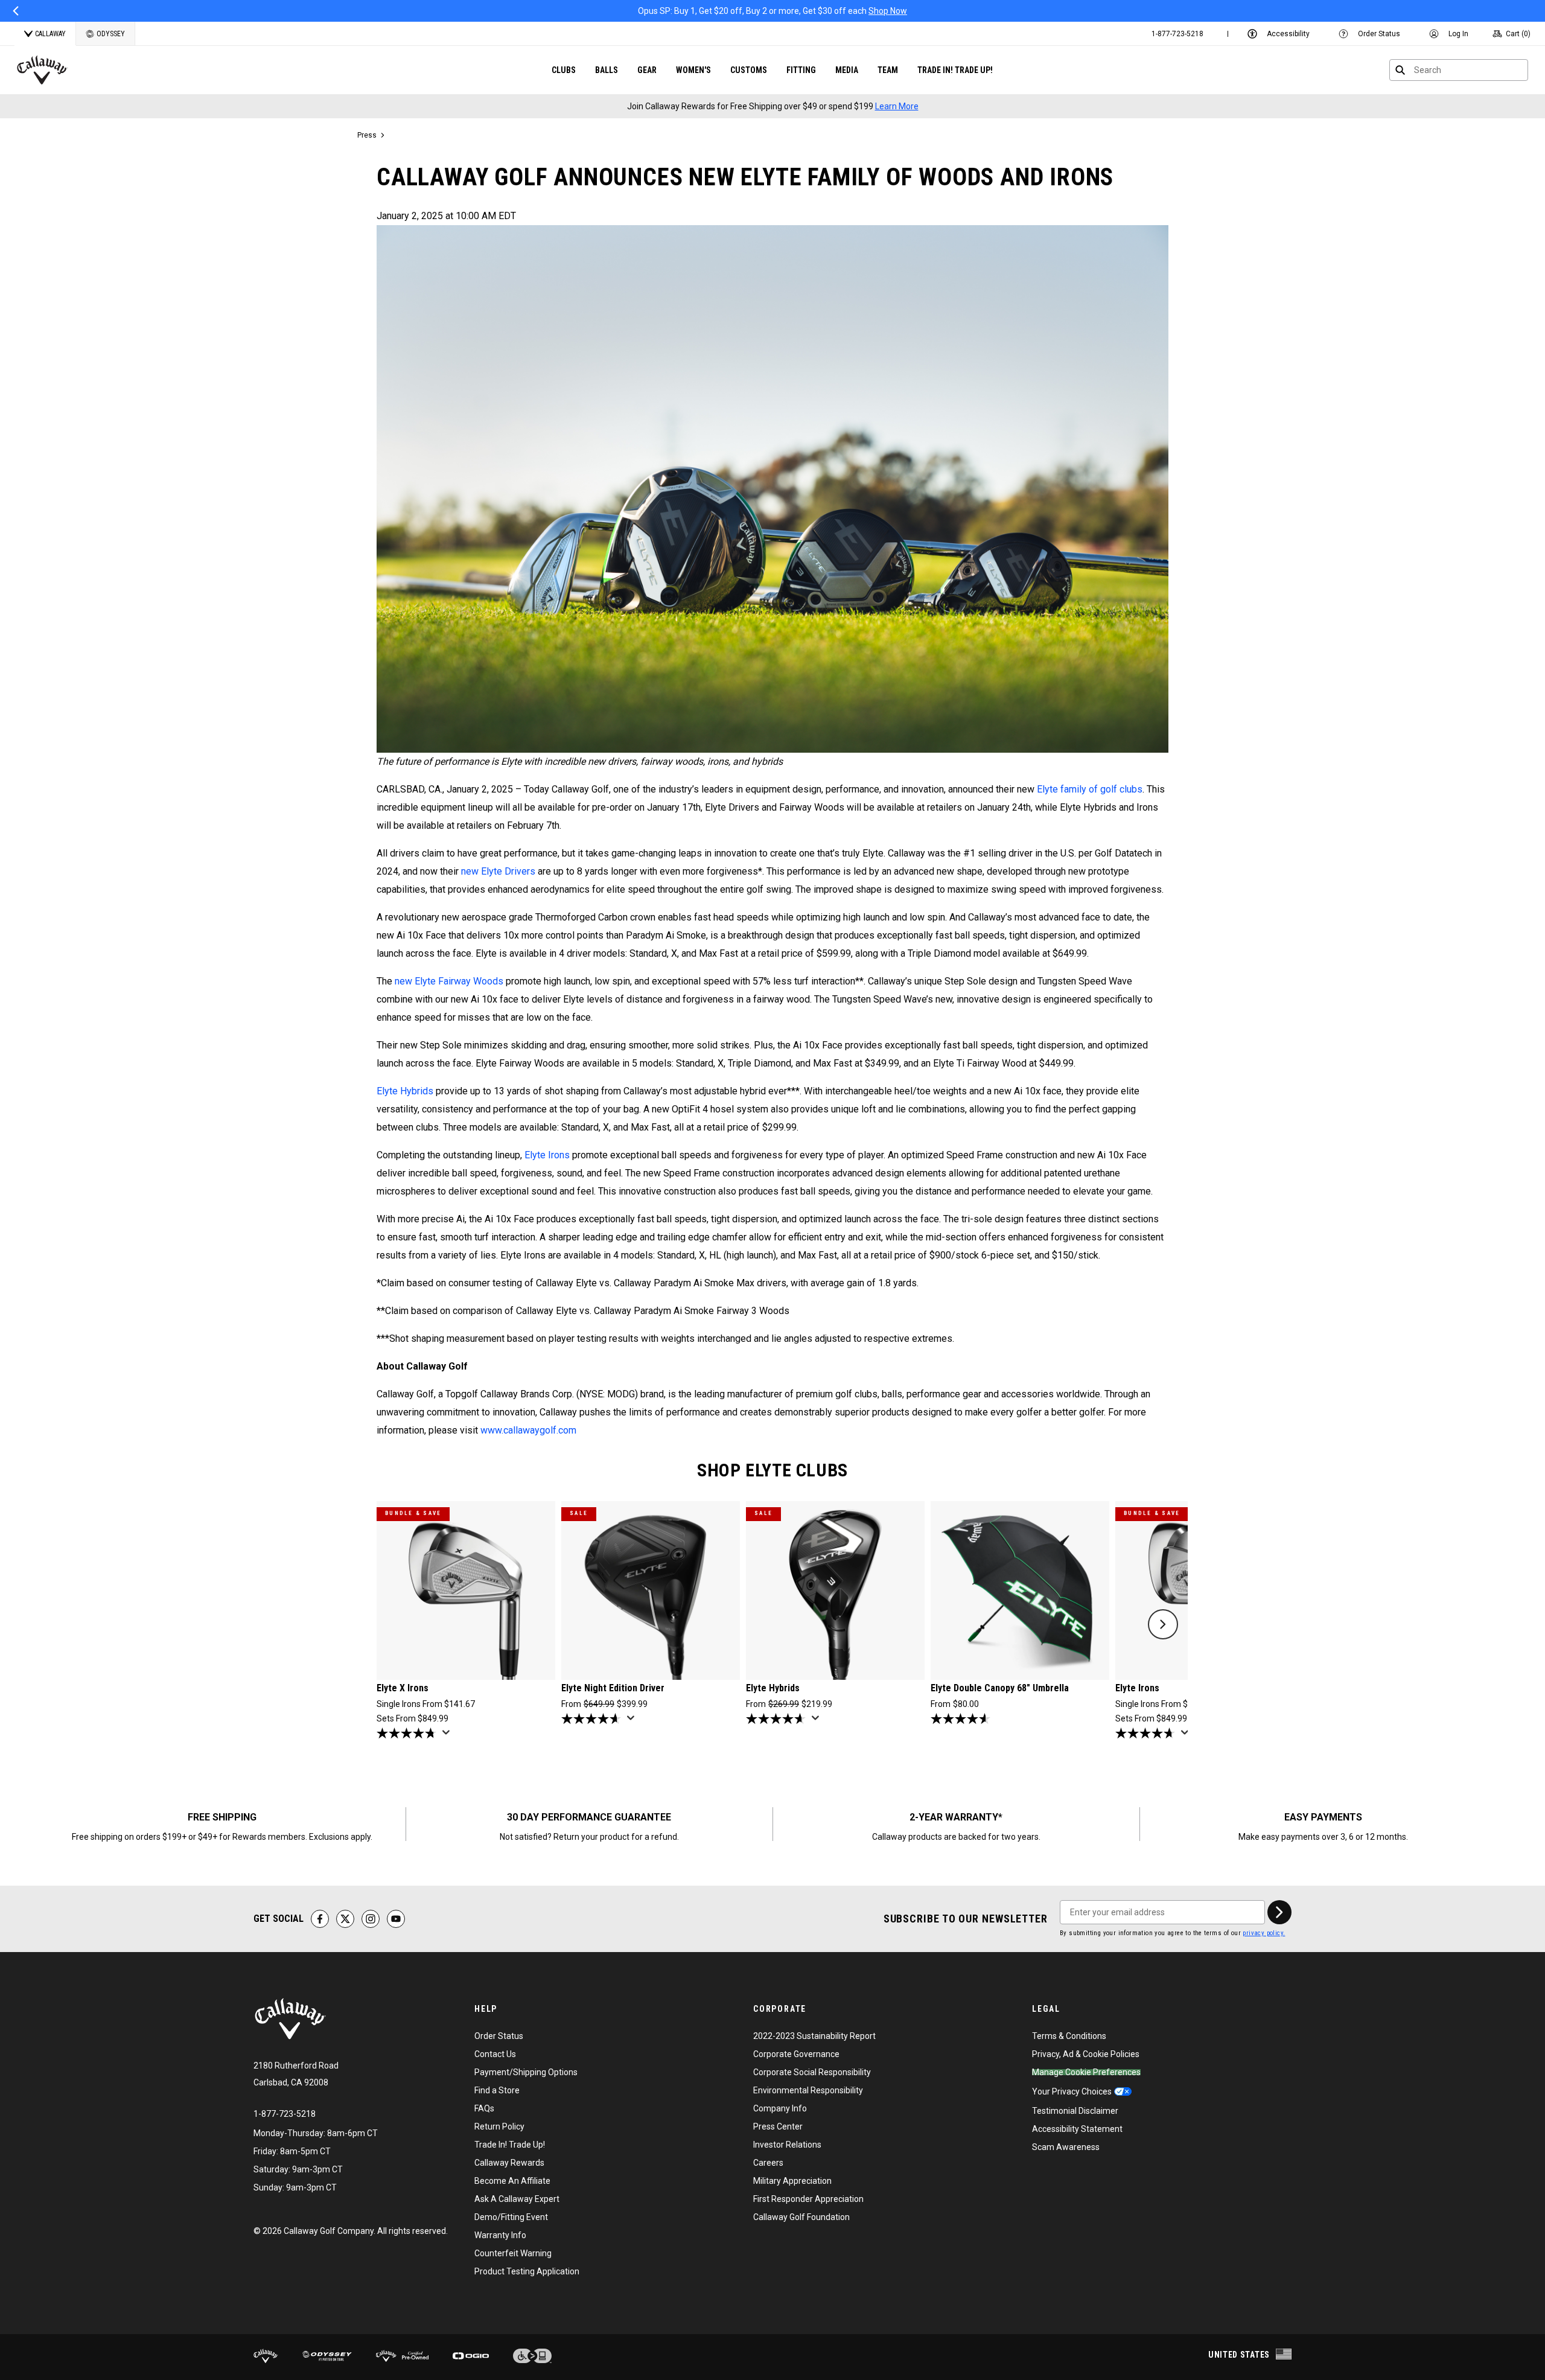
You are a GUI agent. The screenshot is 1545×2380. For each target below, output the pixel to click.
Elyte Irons (547, 1155)
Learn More (897, 106)
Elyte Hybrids (405, 1091)
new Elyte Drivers (498, 871)
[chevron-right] (1279, 1912)
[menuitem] (1177, 34)
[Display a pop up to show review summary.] (448, 1736)
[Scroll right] (1163, 1624)
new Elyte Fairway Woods (449, 981)
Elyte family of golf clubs (1090, 789)
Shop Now (865, 11)
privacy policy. (1264, 1933)
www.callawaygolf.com (528, 1430)
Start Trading (921, 11)
